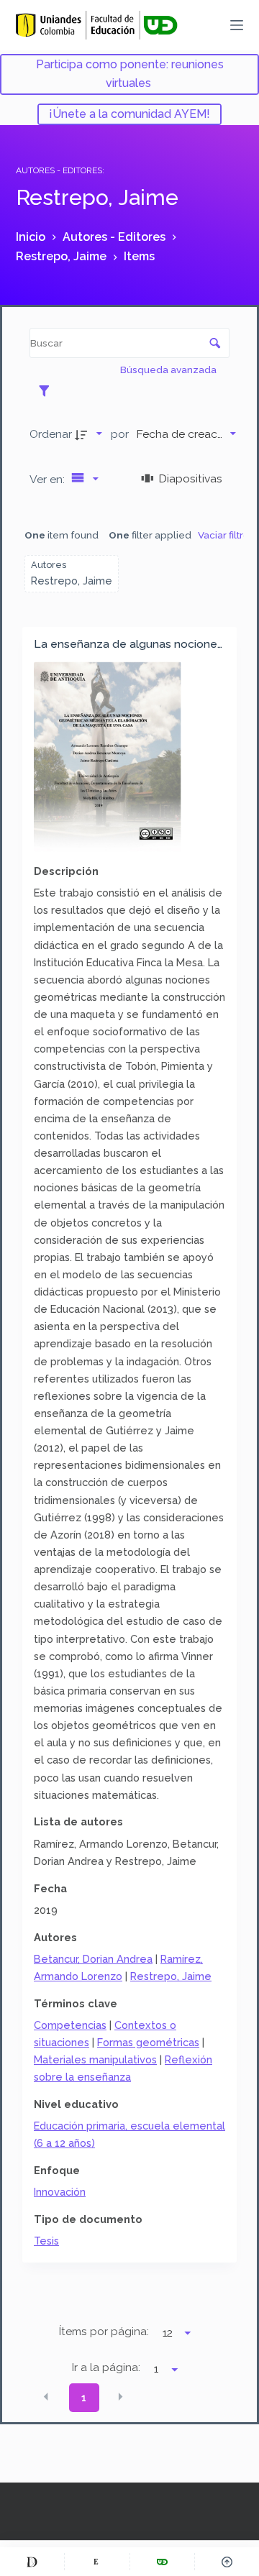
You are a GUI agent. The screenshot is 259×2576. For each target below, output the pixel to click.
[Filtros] (48, 390)
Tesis (46, 2241)
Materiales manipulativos (95, 2059)
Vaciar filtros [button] (226, 535)
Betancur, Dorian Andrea (93, 1959)
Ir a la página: (106, 2368)
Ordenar (51, 434)
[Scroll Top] (227, 2562)
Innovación (60, 2192)
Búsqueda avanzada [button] (169, 370)
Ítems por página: (104, 2332)
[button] (46, 2397)
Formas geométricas (148, 2042)
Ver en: (49, 479)
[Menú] (237, 25)
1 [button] (84, 2398)
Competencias (70, 2025)
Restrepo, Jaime (171, 1976)
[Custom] (32, 2562)
